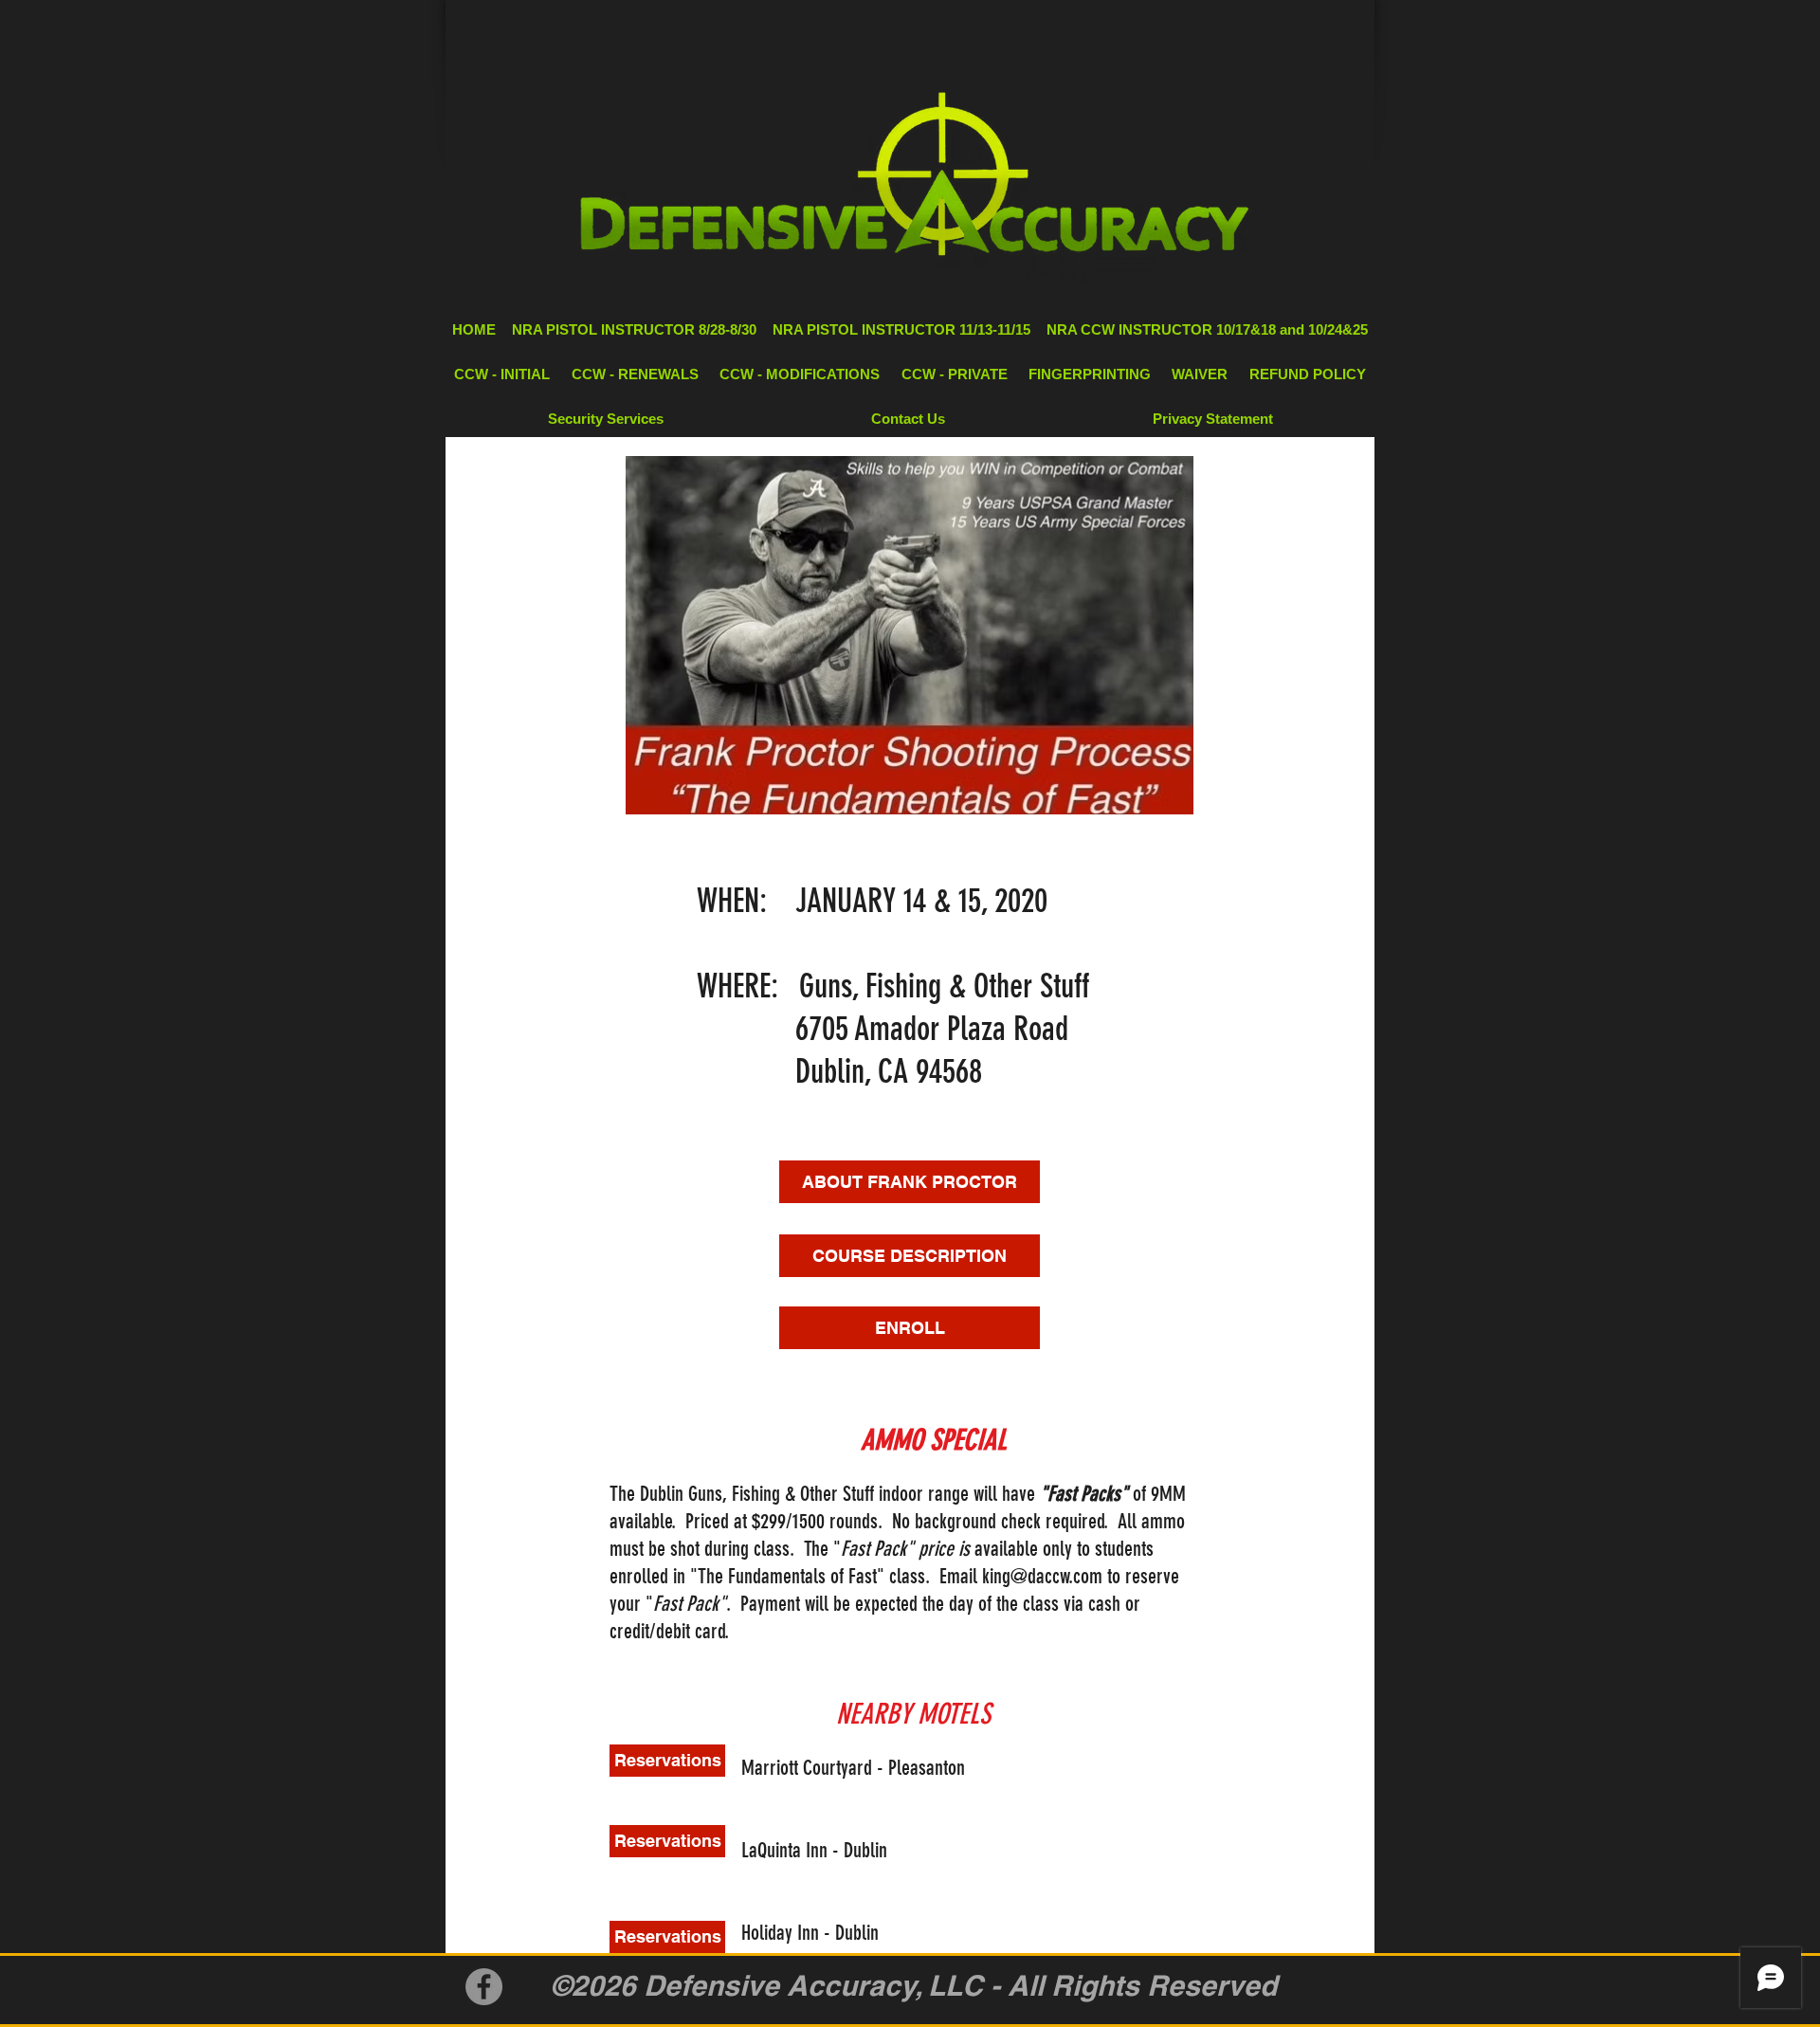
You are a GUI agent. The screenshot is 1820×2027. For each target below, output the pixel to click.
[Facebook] (484, 1987)
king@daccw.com (1042, 1576)
